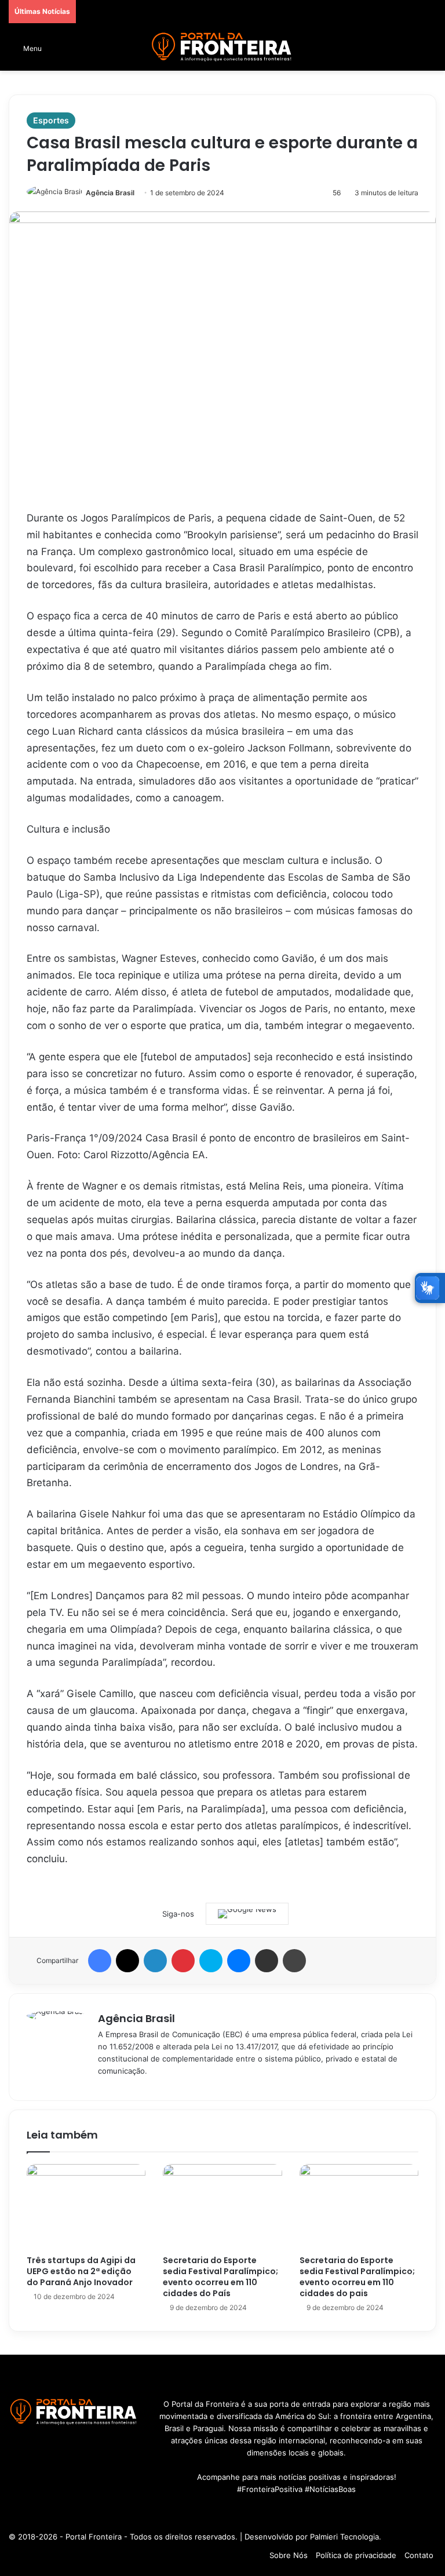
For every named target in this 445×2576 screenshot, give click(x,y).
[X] (127, 1961)
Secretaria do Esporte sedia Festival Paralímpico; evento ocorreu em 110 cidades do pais (357, 2277)
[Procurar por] (431, 52)
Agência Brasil (110, 193)
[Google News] (247, 1914)
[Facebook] (100, 1961)
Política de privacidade (356, 2555)
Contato (419, 2555)
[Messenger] (239, 1961)
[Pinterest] (183, 1961)
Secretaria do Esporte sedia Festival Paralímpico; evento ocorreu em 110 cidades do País (220, 2277)
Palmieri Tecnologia (344, 2537)
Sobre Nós (289, 2555)
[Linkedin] (155, 1961)
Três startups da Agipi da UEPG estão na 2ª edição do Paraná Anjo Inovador (81, 2271)
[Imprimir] (294, 1961)
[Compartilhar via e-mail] (267, 1961)
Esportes (51, 120)
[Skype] (211, 1961)
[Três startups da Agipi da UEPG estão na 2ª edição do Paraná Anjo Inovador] (86, 2207)
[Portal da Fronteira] (222, 47)
